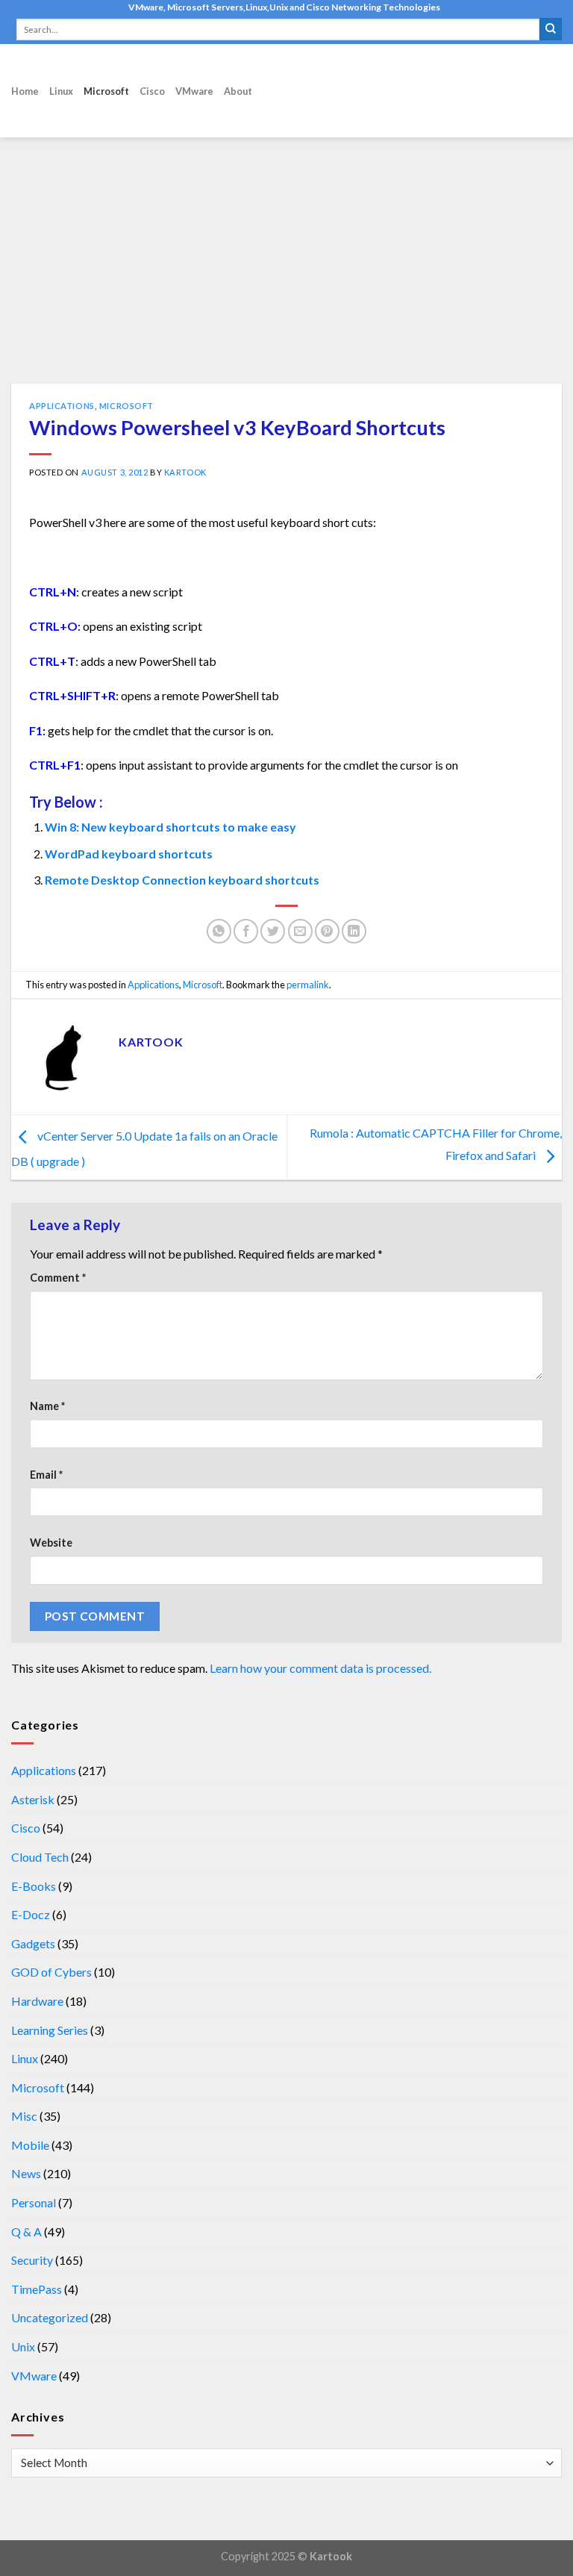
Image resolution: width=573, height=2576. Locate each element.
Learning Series (50, 2030)
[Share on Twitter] (273, 931)
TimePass (37, 2289)
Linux (61, 91)
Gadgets (33, 1943)
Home (25, 91)
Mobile (30, 2145)
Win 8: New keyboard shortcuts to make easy (170, 827)
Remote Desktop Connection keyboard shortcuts (182, 880)
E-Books (34, 1886)
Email (46, 1475)
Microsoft (106, 91)
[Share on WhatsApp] (219, 931)
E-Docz (31, 1914)
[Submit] (551, 29)
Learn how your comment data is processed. (320, 1668)
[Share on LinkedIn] (354, 931)
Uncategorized (50, 2317)
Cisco (152, 91)
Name (47, 1406)
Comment (58, 1278)
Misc (24, 2116)
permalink (308, 985)
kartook (185, 472)
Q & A (26, 2232)
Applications (62, 406)
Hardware (37, 2001)
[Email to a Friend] (300, 931)
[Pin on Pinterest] (327, 931)
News (26, 2173)
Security (32, 2260)
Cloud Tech (40, 1857)
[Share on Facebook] (246, 931)
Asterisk (33, 1799)
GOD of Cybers (51, 1972)
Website (51, 1543)
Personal (34, 2202)
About (238, 91)
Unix (23, 2346)
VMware (194, 91)
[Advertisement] (286, 272)
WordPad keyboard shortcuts (129, 854)
